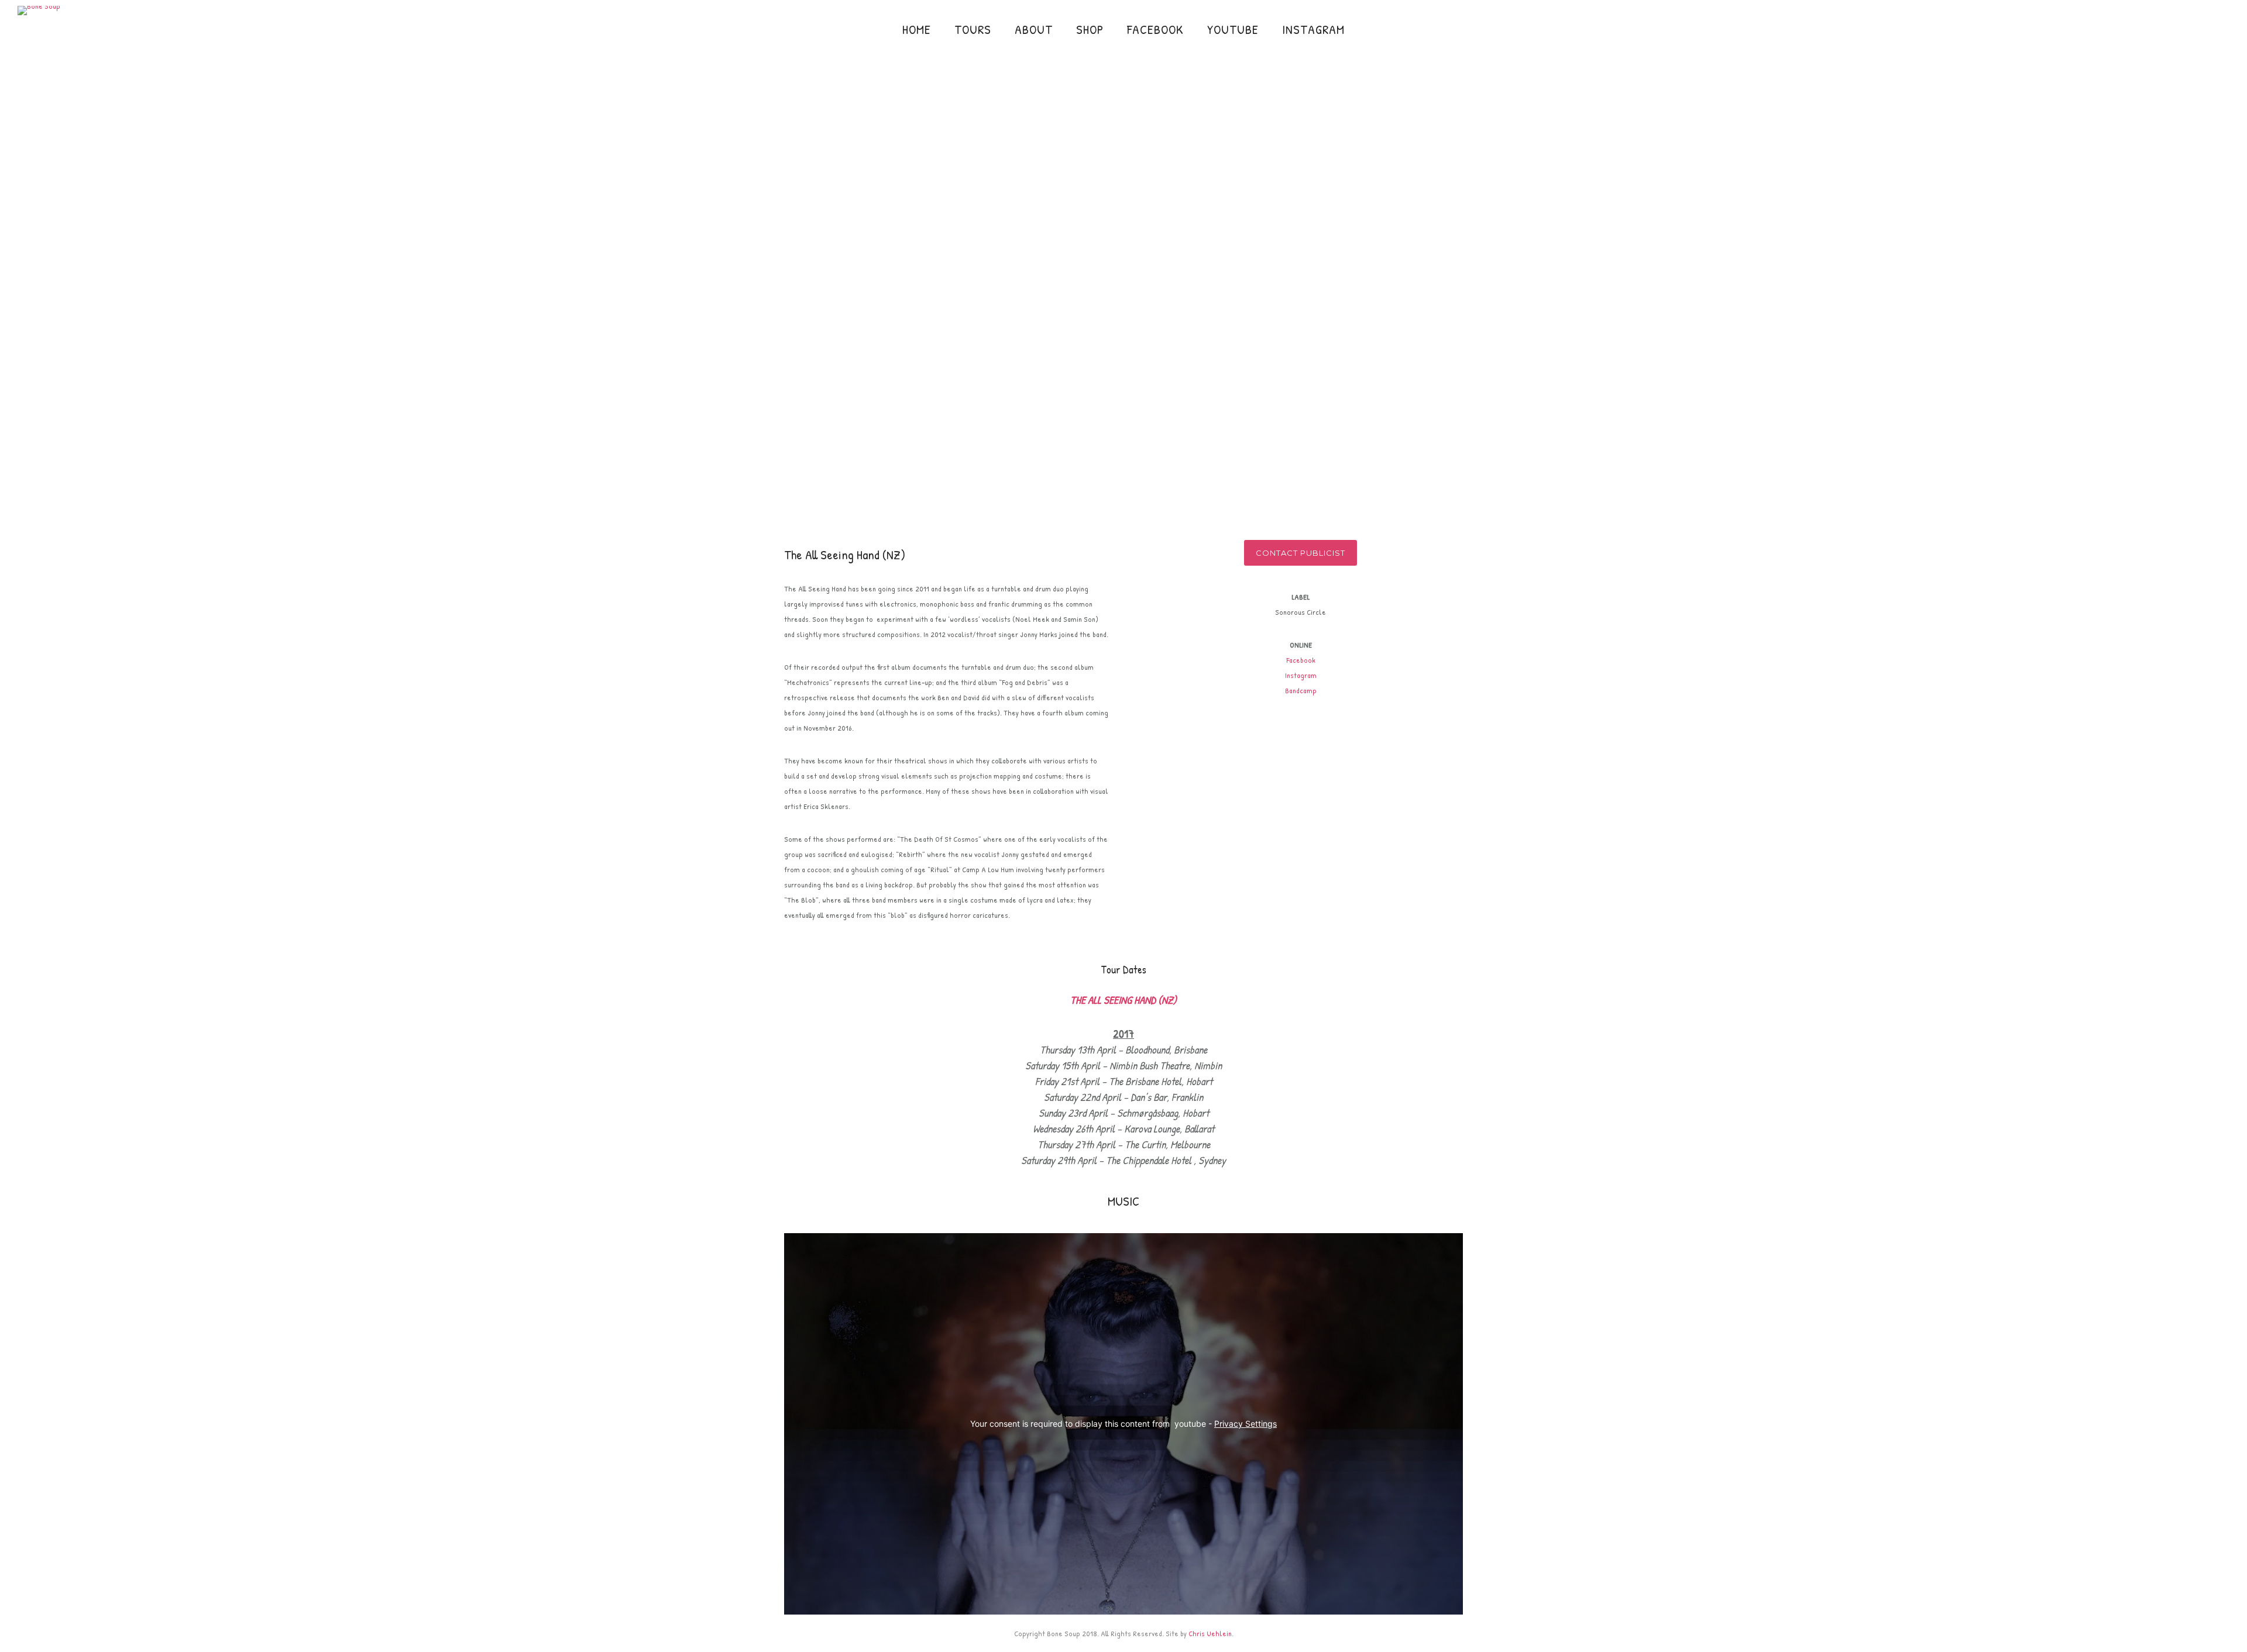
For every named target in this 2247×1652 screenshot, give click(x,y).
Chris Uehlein (1210, 1633)
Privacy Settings (1246, 1424)
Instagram (1313, 29)
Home (917, 29)
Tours (973, 29)
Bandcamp (1301, 690)
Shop (1090, 29)
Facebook (1155, 29)
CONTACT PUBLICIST (1301, 553)
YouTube (1233, 29)
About (1034, 29)
